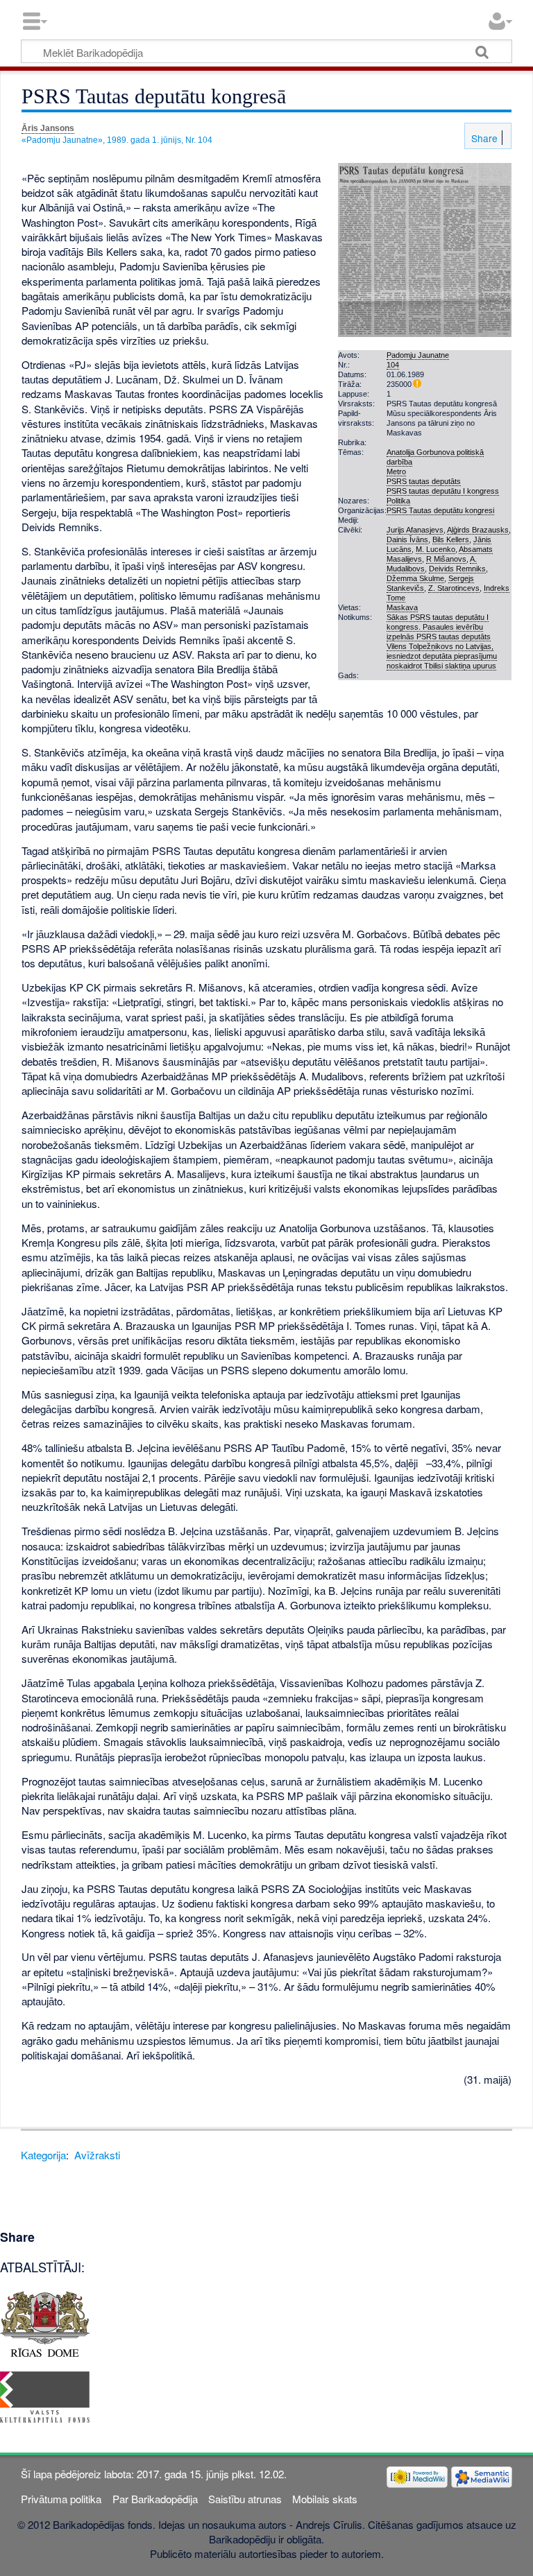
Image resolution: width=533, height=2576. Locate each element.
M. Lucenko (435, 549)
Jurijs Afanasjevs (415, 530)
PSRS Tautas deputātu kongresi (440, 510)
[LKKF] (45, 2395)
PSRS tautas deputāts (424, 481)
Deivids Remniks (457, 569)
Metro (396, 472)
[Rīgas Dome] (45, 2322)
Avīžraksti (97, 2155)
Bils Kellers (451, 539)
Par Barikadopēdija (155, 2499)
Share (483, 138)
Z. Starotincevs (454, 588)
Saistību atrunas (245, 2499)
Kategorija (43, 2155)
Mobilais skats (325, 2499)
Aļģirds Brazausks (478, 530)
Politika (398, 501)
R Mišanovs (446, 559)
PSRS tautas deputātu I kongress (443, 491)
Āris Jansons (48, 128)
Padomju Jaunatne (418, 355)
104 (393, 365)
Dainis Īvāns (407, 539)
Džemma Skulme (415, 578)
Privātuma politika (61, 2499)
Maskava (402, 607)
